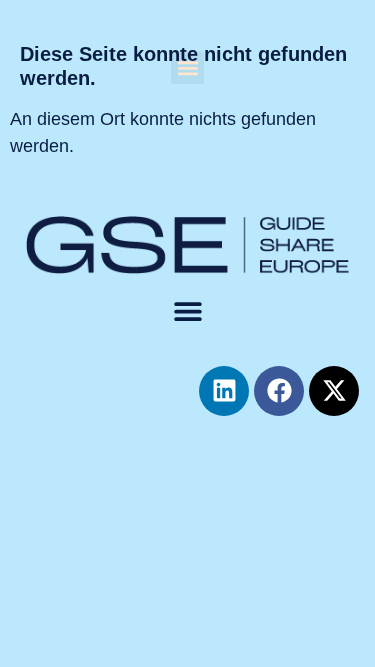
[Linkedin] (224, 391)
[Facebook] (279, 391)
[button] (187, 67)
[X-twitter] (334, 391)
